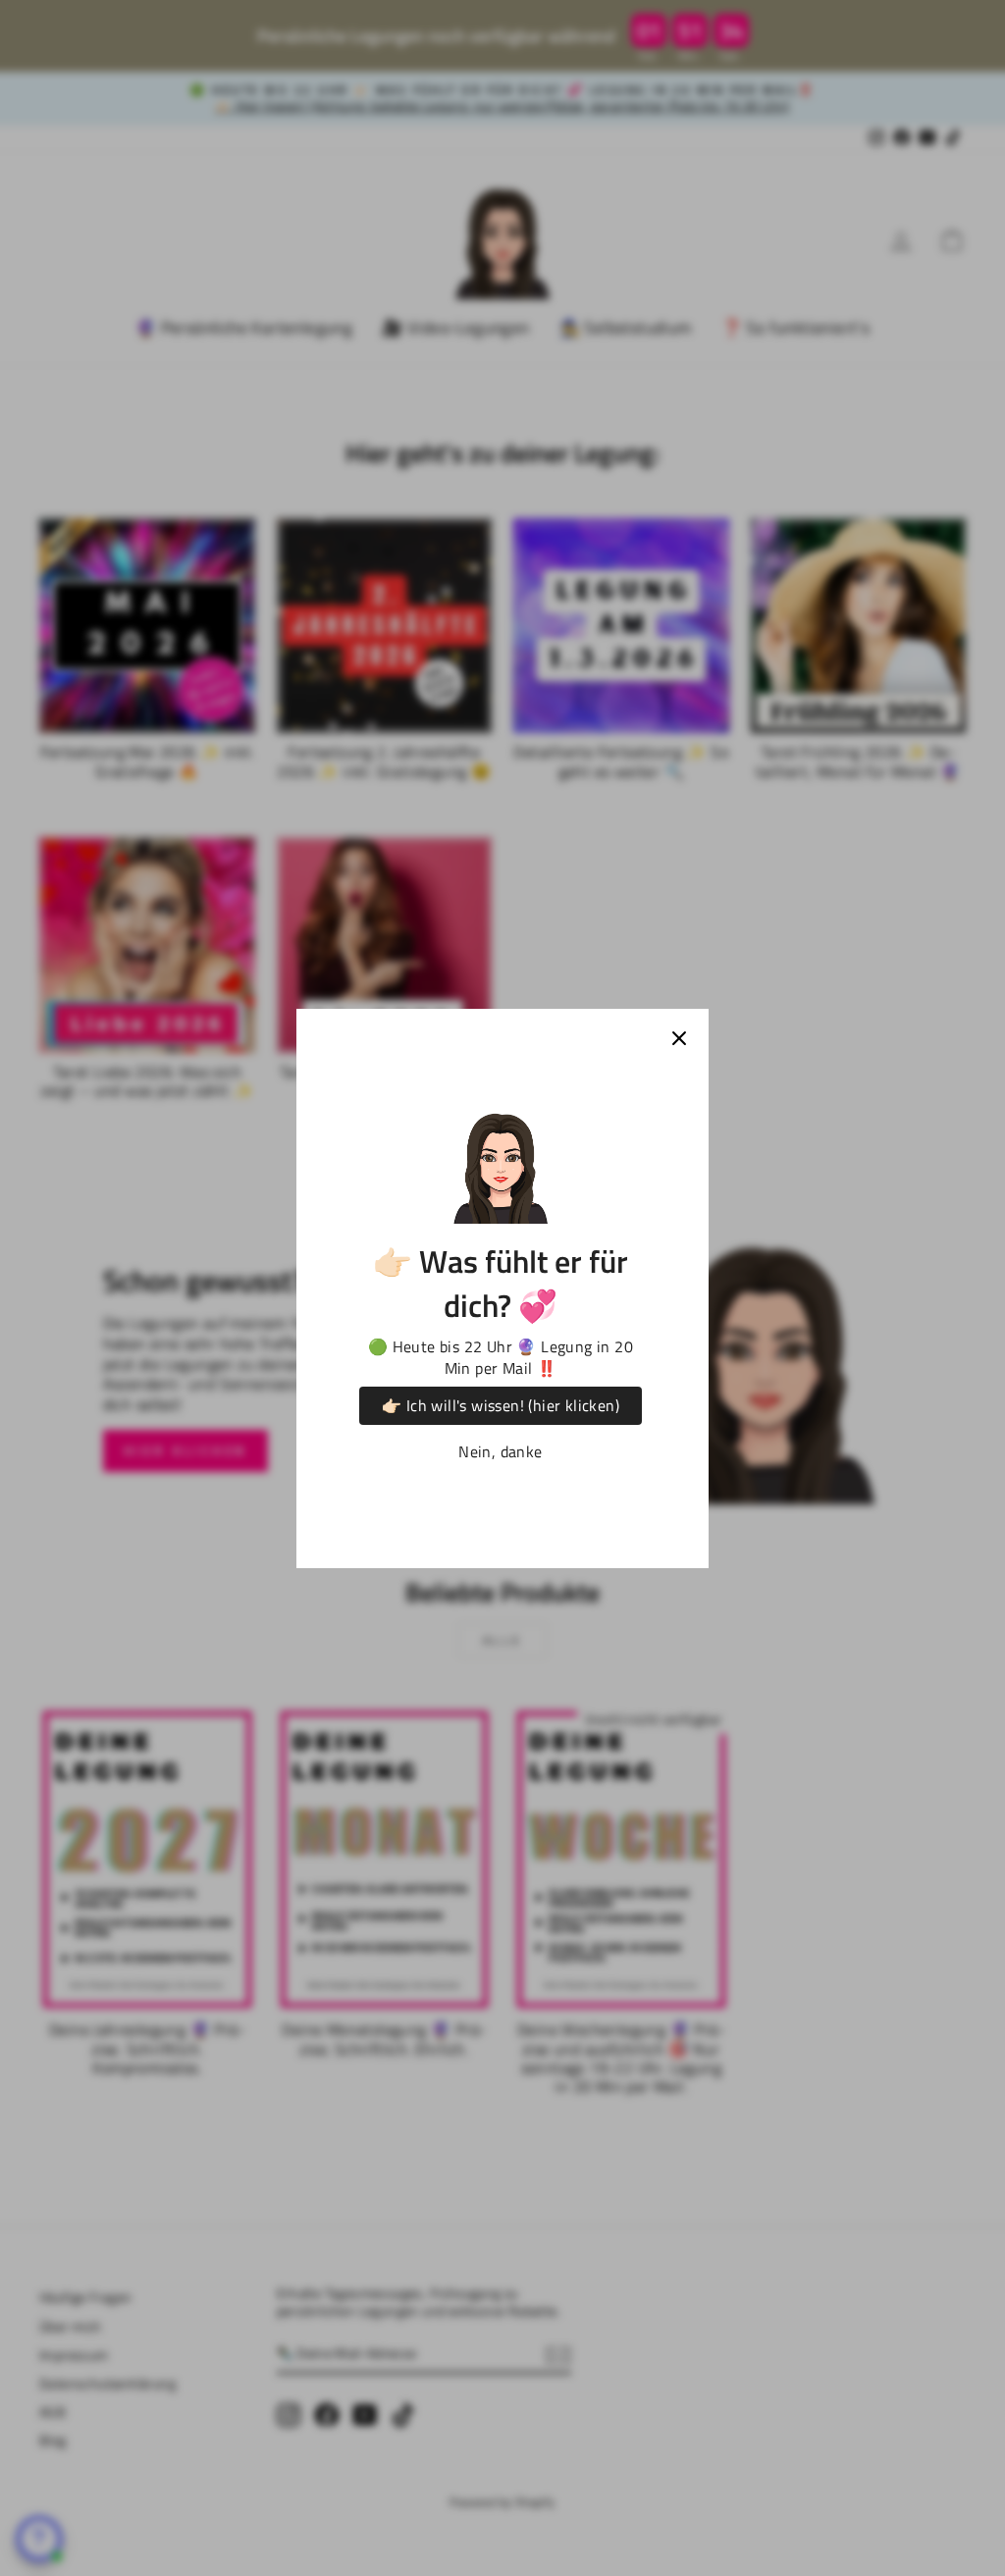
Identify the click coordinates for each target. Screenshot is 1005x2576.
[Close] (679, 1038)
